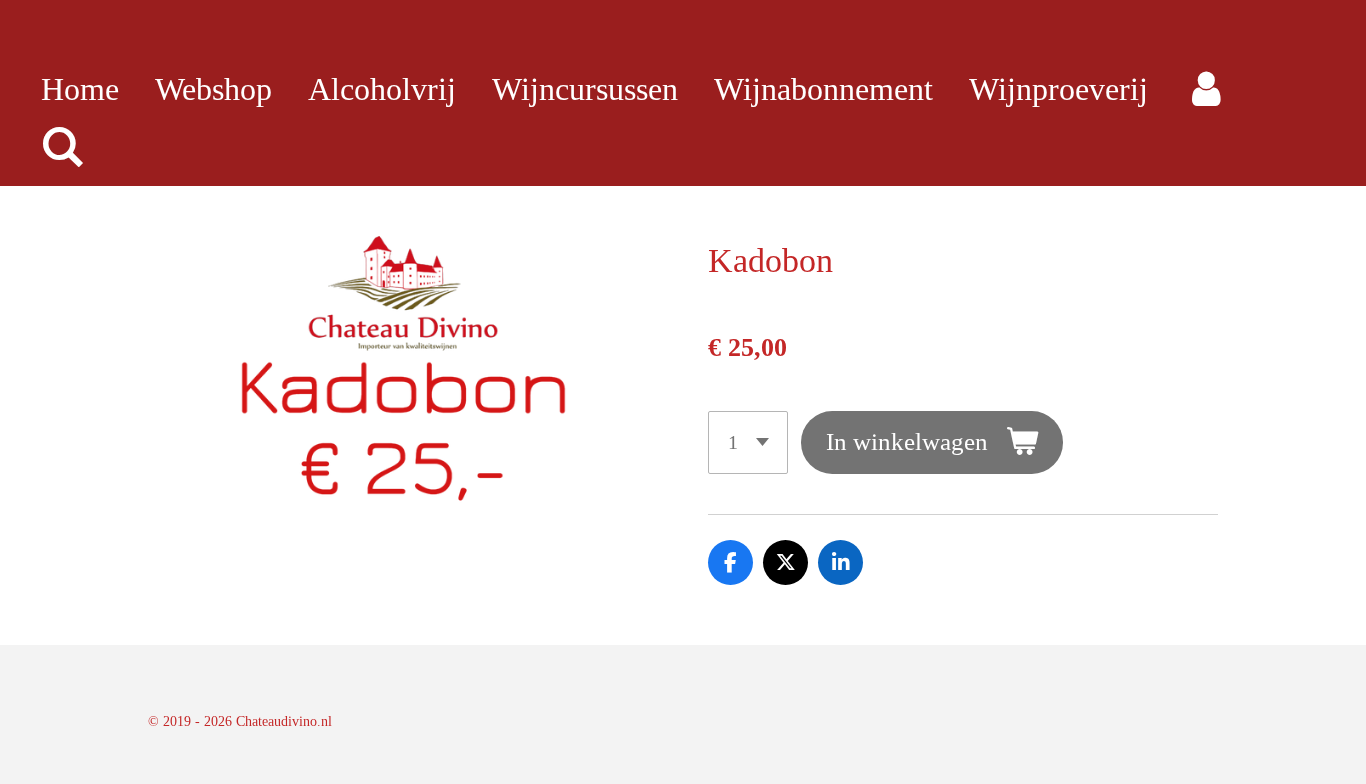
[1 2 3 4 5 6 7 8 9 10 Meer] (748, 442)
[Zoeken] (63, 147)
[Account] (1206, 89)
